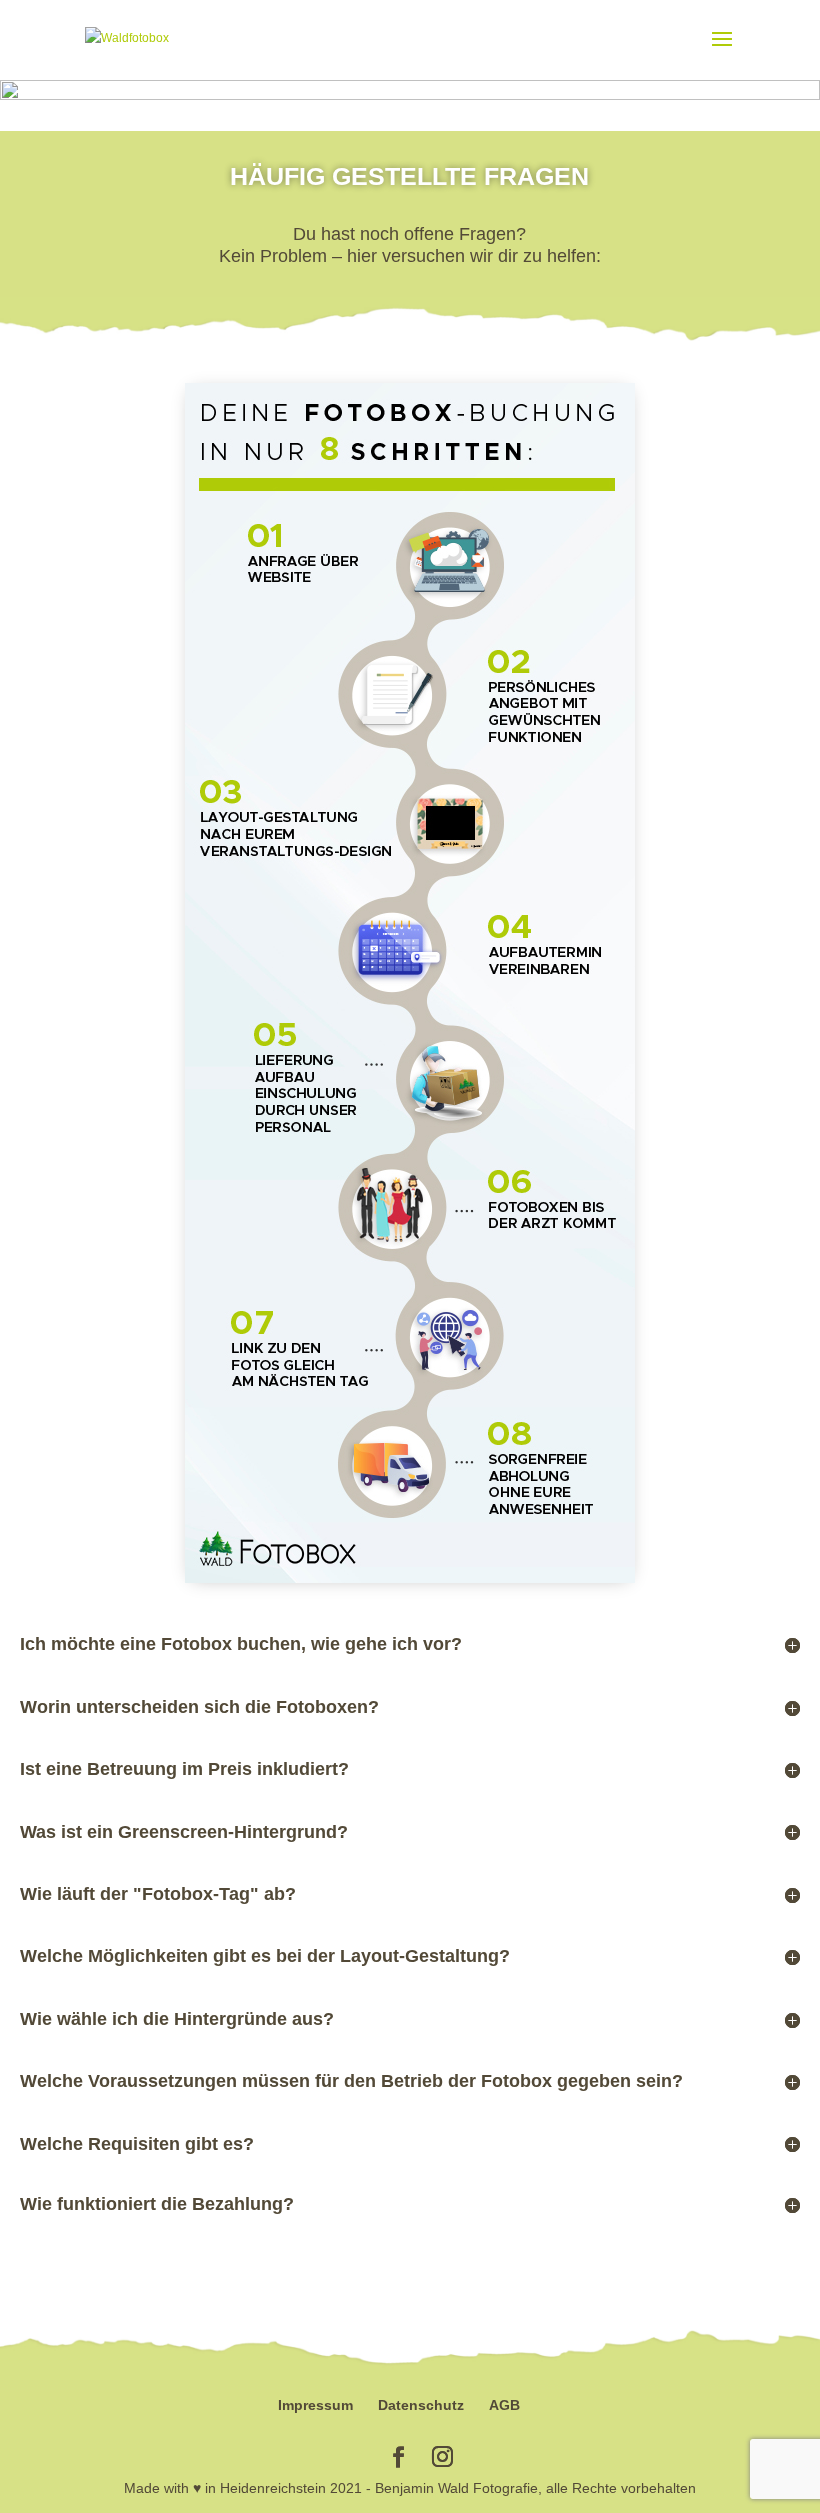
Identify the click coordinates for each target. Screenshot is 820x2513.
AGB (504, 2405)
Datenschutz (421, 2405)
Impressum (315, 2405)
